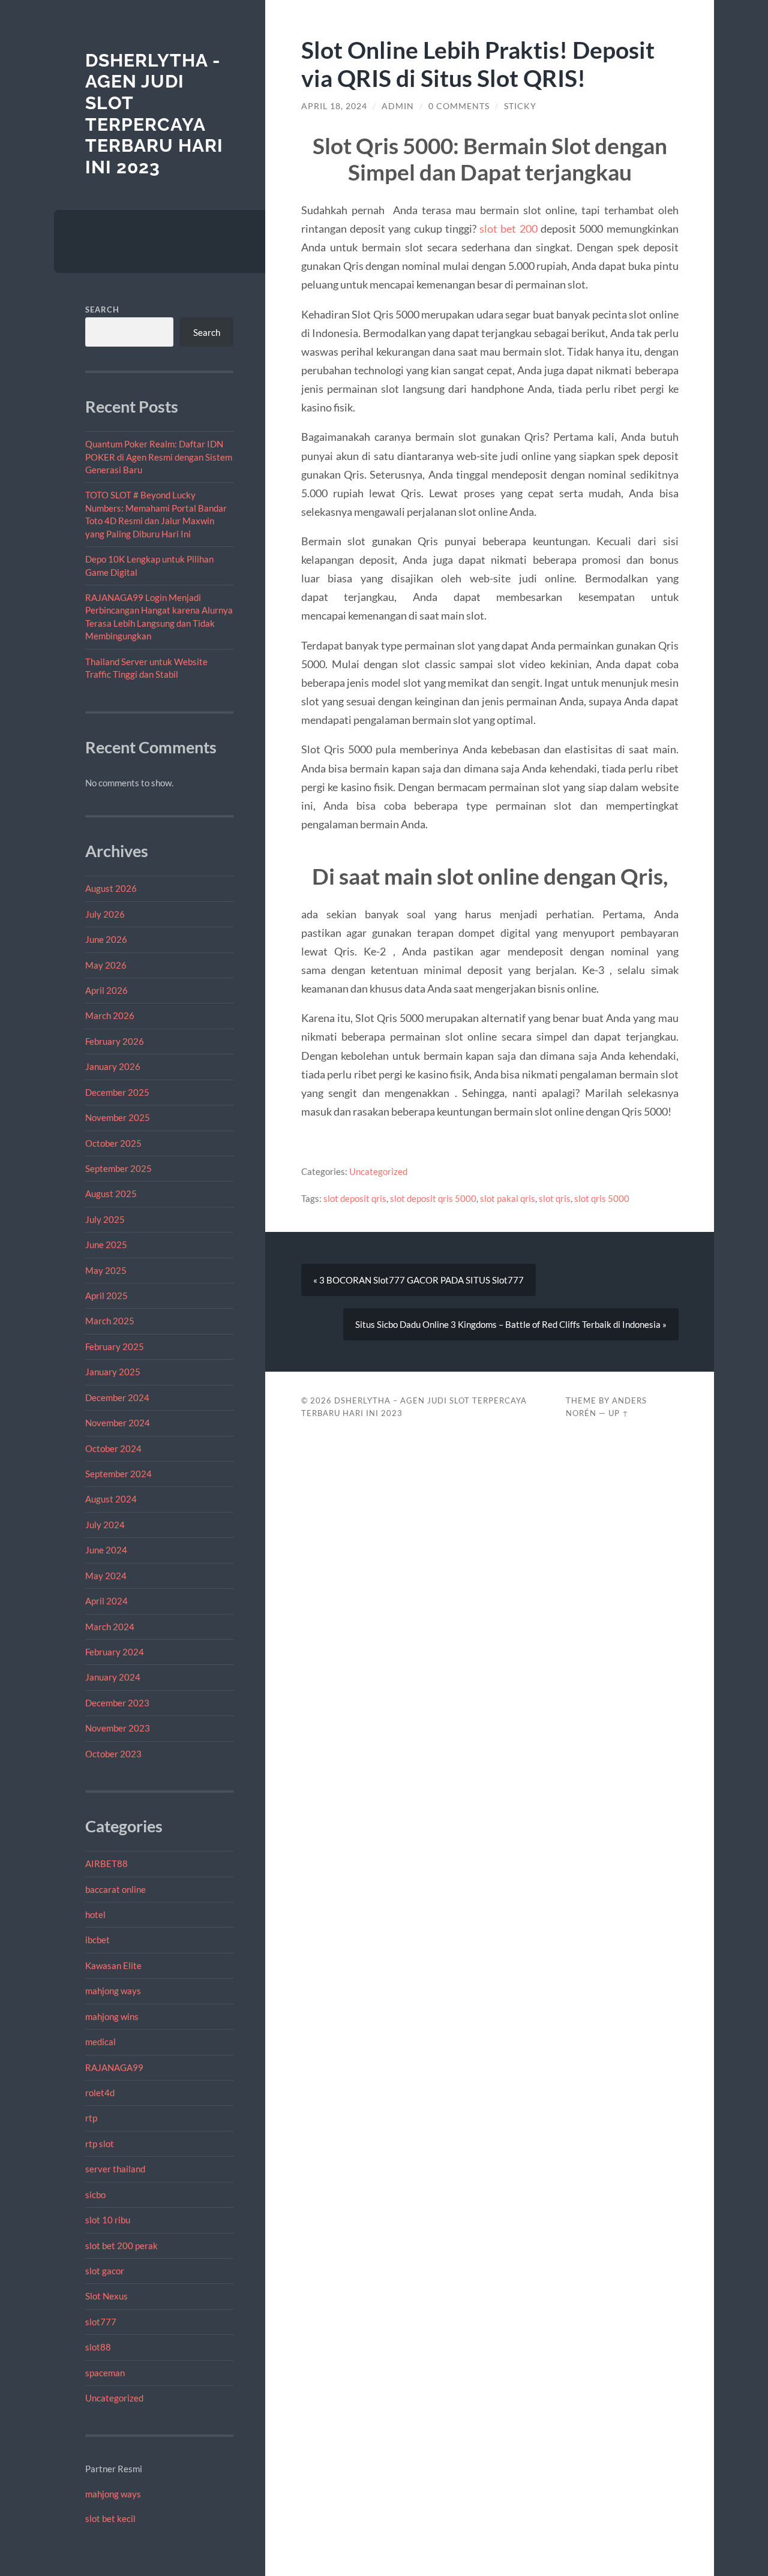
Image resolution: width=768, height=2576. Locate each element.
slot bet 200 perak (121, 2246)
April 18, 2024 (334, 106)
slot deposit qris (355, 1198)
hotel (95, 1914)
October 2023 (113, 1754)
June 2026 (106, 939)
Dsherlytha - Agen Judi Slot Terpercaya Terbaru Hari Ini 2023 (154, 114)
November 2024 (118, 1423)
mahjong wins (112, 2016)
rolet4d (100, 2093)
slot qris (555, 1198)
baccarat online (115, 1889)
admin (398, 106)
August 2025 (111, 1194)
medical (100, 2042)
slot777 (101, 2322)
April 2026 (106, 990)
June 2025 (106, 1245)
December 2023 (117, 1703)
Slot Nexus (106, 2296)
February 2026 (115, 1041)
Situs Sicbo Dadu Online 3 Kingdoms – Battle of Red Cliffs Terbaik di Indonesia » (511, 1324)
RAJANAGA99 (114, 2067)
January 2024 (113, 1677)
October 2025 (113, 1143)
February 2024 (115, 1652)
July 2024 (105, 1525)
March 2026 (110, 1015)
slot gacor (105, 2271)
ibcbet (97, 1940)
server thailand (115, 2169)
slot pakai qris (508, 1198)
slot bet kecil (110, 2518)
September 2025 (118, 1168)
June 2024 (106, 1550)
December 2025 (117, 1092)
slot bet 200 (508, 229)
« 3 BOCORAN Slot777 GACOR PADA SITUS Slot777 (418, 1280)
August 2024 (111, 1499)
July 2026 (105, 914)
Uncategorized (114, 2398)
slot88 (98, 2347)
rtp (91, 2118)
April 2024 (106, 1601)
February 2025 (115, 1346)
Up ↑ (619, 1413)
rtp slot (100, 2144)
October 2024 (113, 1448)
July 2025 (105, 1219)
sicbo (95, 2195)
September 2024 (118, 1474)
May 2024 (106, 1576)
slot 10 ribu (108, 2220)
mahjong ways (113, 1991)
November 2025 (118, 1117)
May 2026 (106, 965)
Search (102, 309)
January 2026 (113, 1066)
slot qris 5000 (602, 1198)
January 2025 (113, 1372)
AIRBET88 (106, 1863)
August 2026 (111, 888)
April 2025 (106, 1295)
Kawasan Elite (113, 1965)
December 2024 (117, 1397)
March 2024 (110, 1627)
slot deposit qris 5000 (433, 1198)
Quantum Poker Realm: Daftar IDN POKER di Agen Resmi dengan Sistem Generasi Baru (159, 457)
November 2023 (118, 1728)
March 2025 (110, 1321)
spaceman (105, 2373)
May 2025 (106, 1270)
